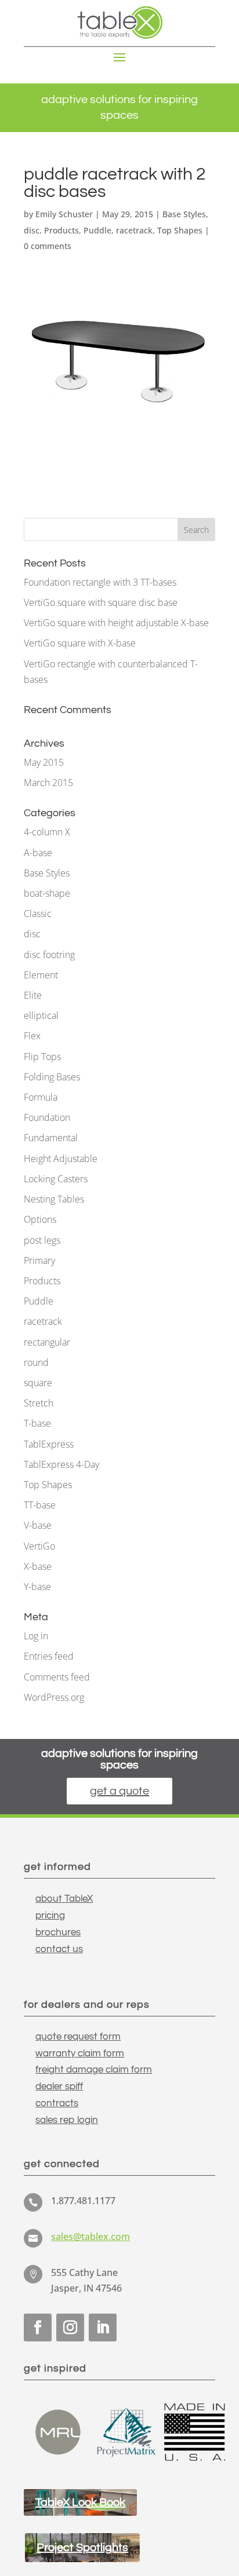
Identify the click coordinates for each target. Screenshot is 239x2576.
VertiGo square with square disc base (101, 602)
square (38, 1383)
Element (41, 975)
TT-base (40, 1505)
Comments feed (57, 1677)
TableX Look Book (80, 2502)
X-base (38, 1566)
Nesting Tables (54, 1199)
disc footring (49, 955)
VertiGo (39, 1546)
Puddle (97, 230)
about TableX (64, 1899)
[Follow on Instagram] (70, 2327)
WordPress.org (54, 1697)
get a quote (119, 1791)
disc (32, 230)
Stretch (39, 1403)
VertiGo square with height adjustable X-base (116, 623)
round (36, 1362)
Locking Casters (56, 1179)
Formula (41, 1097)
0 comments (48, 246)
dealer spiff (59, 2087)
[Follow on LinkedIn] (103, 2327)
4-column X (47, 832)
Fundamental (51, 1138)
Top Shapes (180, 230)
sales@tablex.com (90, 2237)
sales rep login (67, 2120)
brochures (58, 1932)
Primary (39, 1260)
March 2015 (48, 783)
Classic (38, 914)
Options (40, 1219)
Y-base (37, 1587)
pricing (50, 1916)
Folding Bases (52, 1077)
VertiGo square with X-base (80, 643)
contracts (57, 2103)
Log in (36, 1636)
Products (61, 230)
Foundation (47, 1117)
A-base (38, 853)
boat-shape (47, 893)
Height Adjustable (61, 1159)
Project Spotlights (82, 2548)
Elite (33, 995)
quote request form (78, 2037)
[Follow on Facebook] (38, 2327)
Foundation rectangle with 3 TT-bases (100, 582)
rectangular (47, 1342)
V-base (38, 1525)
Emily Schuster (64, 214)
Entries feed (49, 1656)
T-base (37, 1423)
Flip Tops (42, 1057)
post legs (42, 1240)
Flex (32, 1036)
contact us (59, 1949)
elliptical (41, 1015)
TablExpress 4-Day (61, 1464)
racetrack (134, 230)
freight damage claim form (94, 2070)
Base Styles (184, 214)
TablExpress (49, 1444)
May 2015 (44, 762)
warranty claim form (80, 2054)
